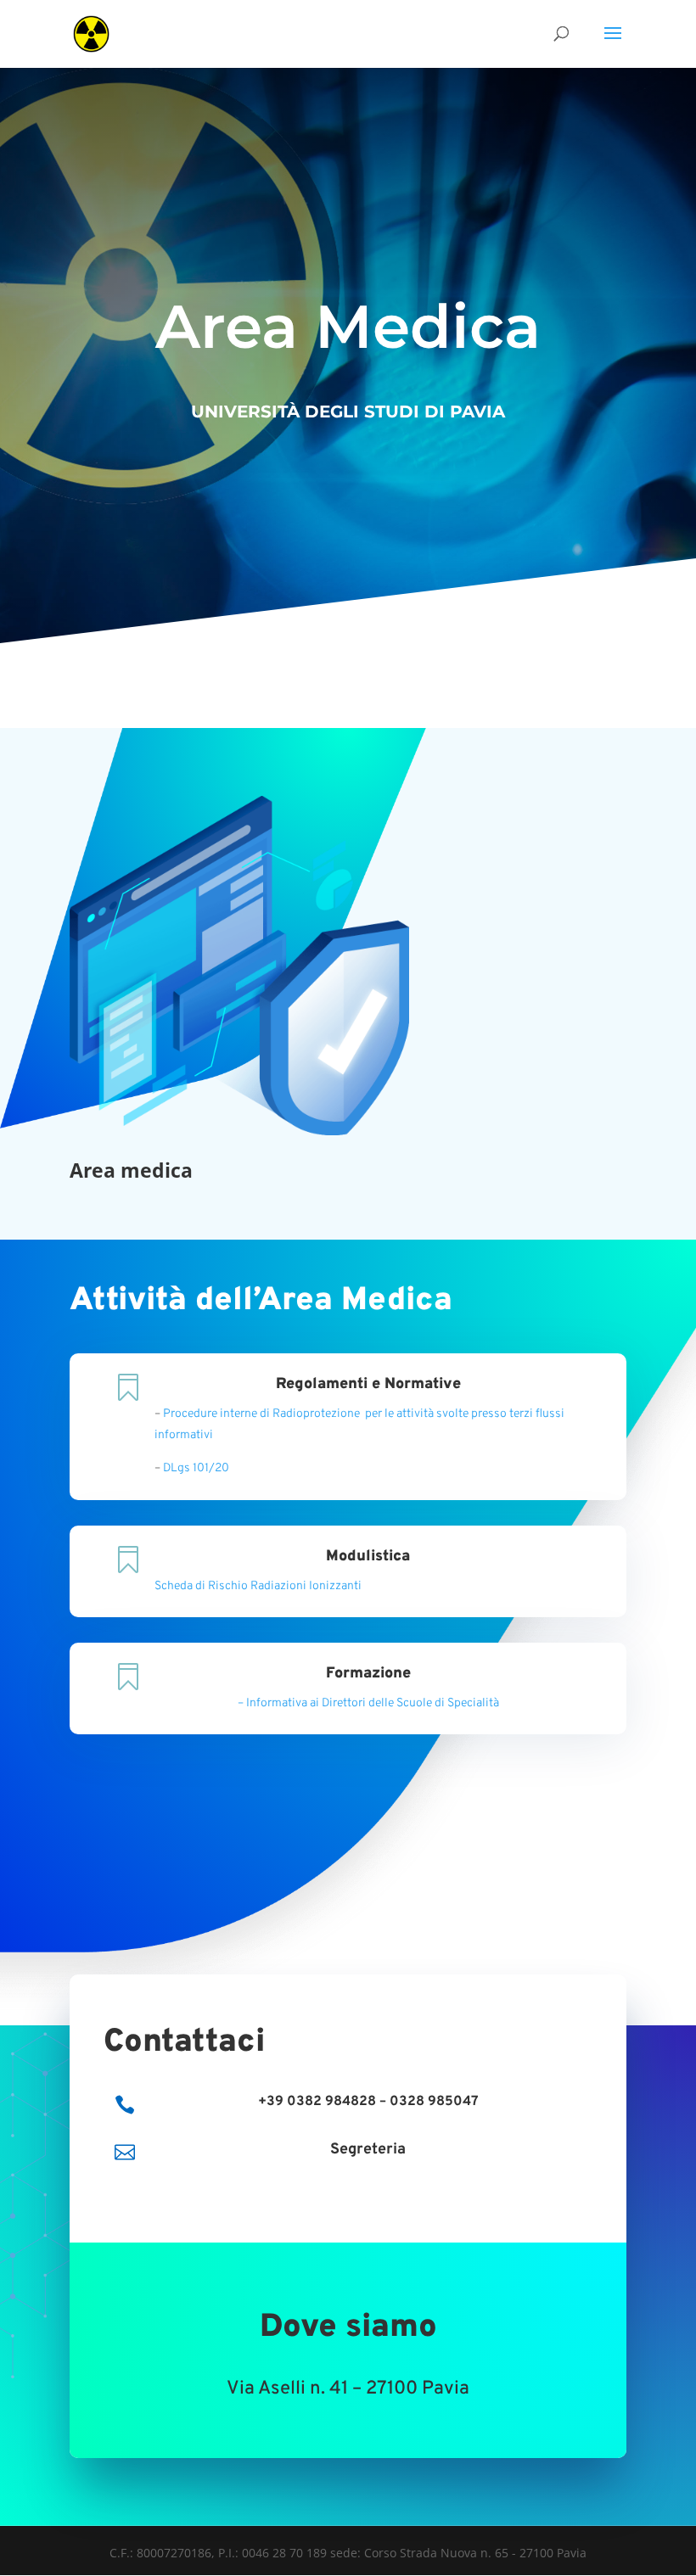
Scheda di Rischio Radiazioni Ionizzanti (258, 1586)
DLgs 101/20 (196, 1468)
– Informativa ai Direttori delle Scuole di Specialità (368, 1703)
